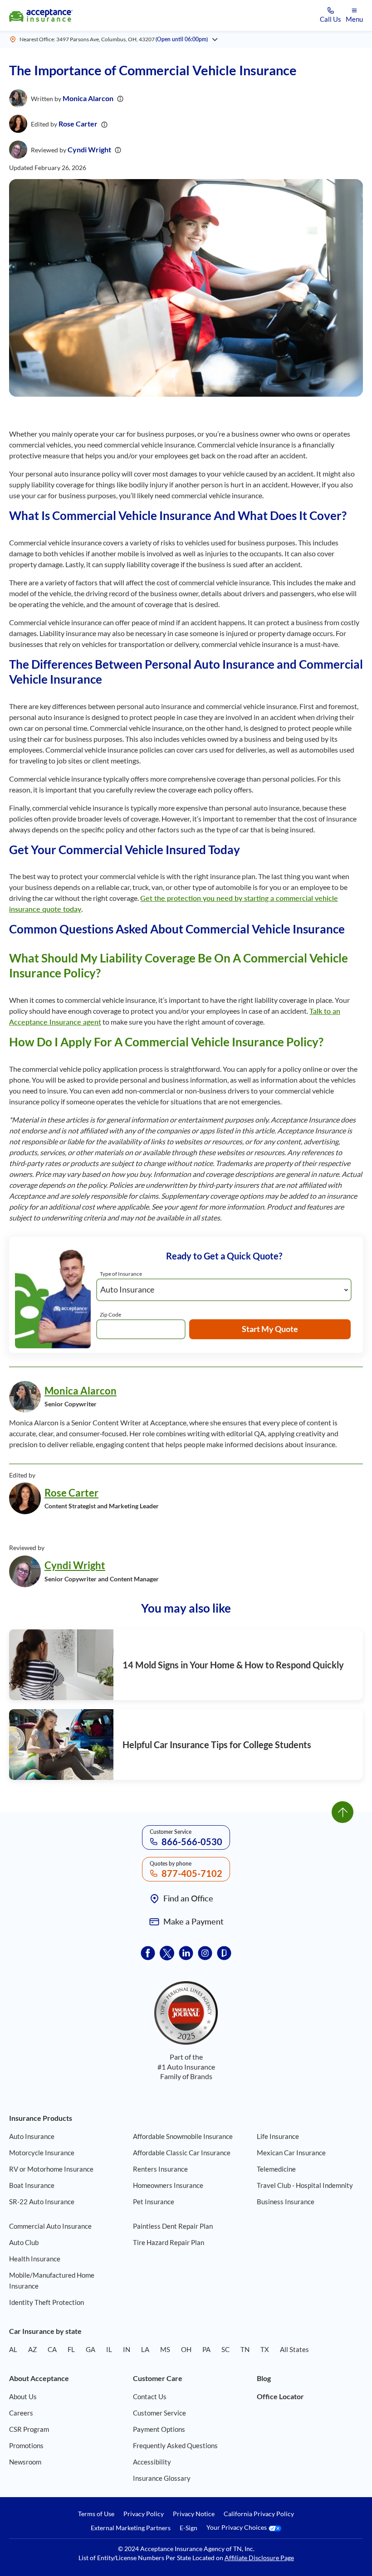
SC (225, 2349)
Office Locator (280, 2396)
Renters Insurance (160, 2169)
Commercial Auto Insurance (50, 2226)
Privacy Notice (194, 2514)
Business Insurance (286, 2202)
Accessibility (152, 2462)
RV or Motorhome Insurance (51, 2169)
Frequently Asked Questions (175, 2445)
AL (13, 2349)
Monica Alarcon (88, 98)
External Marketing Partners (131, 2528)
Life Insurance (278, 2136)
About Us (23, 2396)
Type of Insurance (121, 1274)
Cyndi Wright (89, 149)
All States (294, 2349)
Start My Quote (270, 1329)
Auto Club (24, 2242)
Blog (264, 2378)
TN (245, 2349)
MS (165, 2349)
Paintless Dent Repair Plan (173, 2226)
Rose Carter (78, 124)
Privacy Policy (144, 2514)
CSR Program (29, 2429)
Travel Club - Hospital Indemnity (305, 2185)
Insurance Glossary (162, 2478)
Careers (21, 2413)
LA (145, 2349)
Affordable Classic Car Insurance (182, 2153)
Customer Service (159, 2413)
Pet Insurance (154, 2202)
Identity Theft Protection (46, 2302)
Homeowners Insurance (168, 2185)
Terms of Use (96, 2514)
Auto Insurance (32, 2136)
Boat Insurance (32, 2185)
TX (265, 2349)
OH (186, 2349)
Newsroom (25, 2462)
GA (91, 2349)
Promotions (26, 2445)
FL (71, 2349)
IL (109, 2349)
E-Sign (188, 2528)
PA (206, 2349)
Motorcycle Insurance (42, 2153)
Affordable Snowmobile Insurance (183, 2136)
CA (52, 2349)
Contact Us (150, 2396)
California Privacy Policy (259, 2514)
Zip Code (110, 1315)
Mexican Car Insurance (291, 2153)
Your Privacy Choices (237, 2528)
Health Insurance (35, 2259)
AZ (32, 2349)
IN (127, 2349)
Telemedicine (276, 2169)
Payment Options (159, 2429)
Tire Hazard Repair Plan (169, 2242)
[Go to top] (343, 1812)
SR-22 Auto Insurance (42, 2202)
